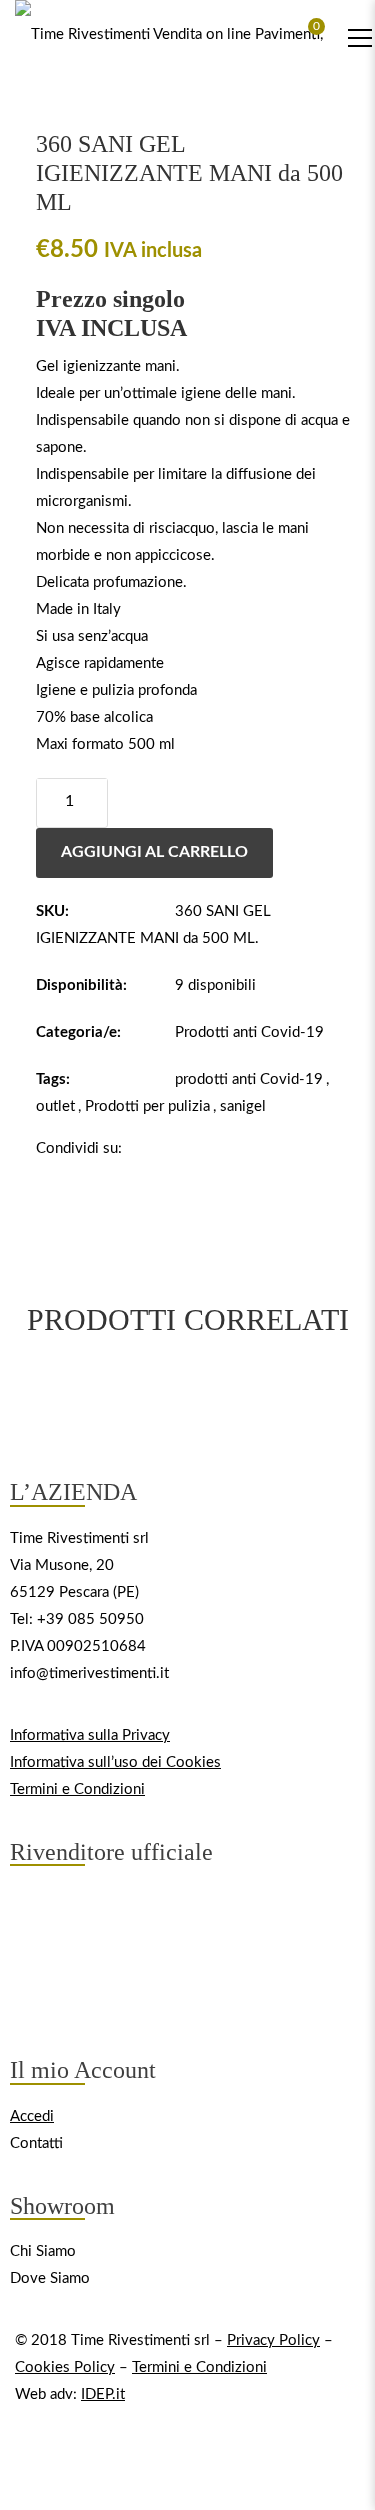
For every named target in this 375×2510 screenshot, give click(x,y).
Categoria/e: (78, 1032)
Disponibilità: (81, 985)
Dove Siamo (50, 2278)
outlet (55, 1106)
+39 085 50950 (90, 1618)
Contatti (36, 2142)
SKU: (52, 911)
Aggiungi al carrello (154, 852)
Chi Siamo (43, 2251)
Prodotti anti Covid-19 (249, 1032)
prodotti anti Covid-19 (249, 1079)
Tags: (53, 1079)
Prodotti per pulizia (147, 1106)
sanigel (243, 1106)
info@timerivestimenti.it (89, 1672)
